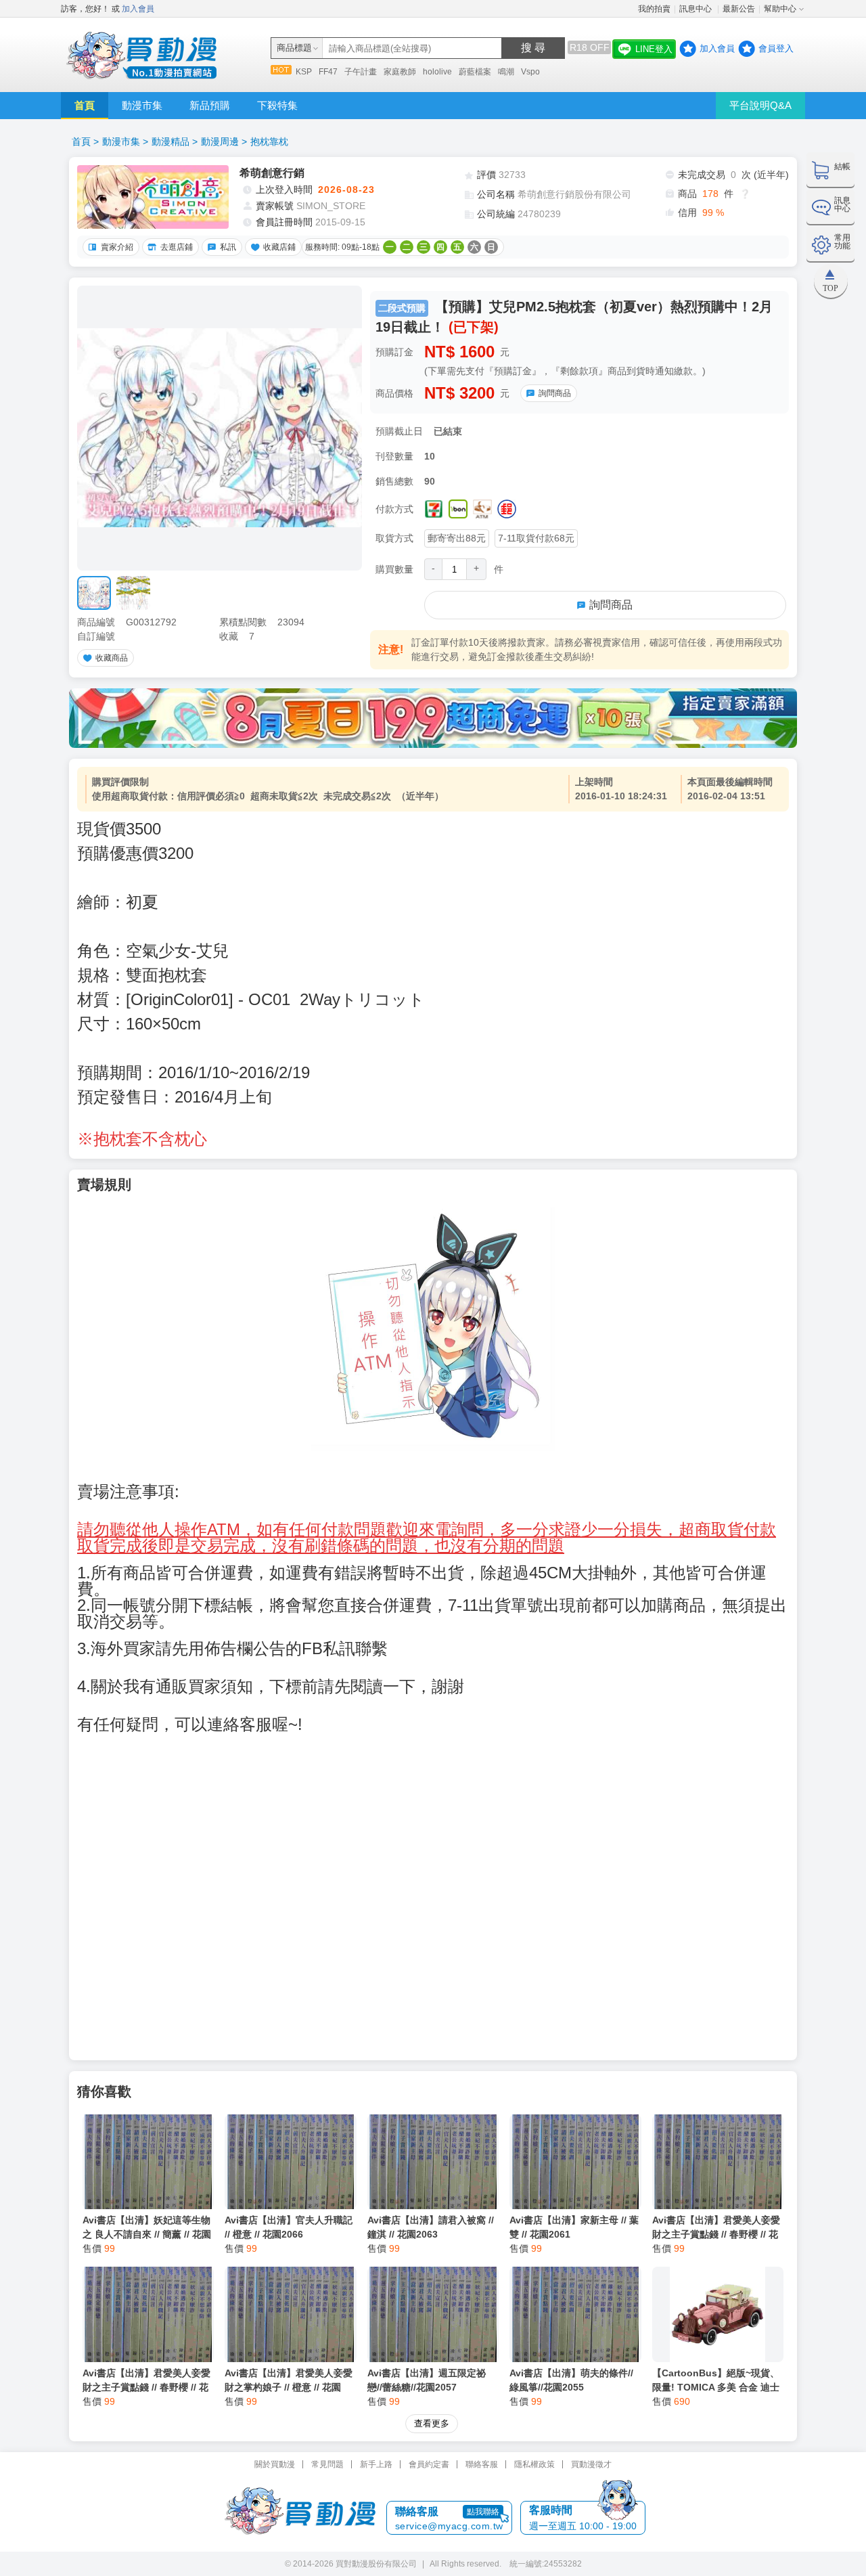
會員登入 (776, 48)
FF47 (328, 72)
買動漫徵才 (591, 2464)
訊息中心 (697, 9)
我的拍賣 (654, 9)
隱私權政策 (534, 2464)
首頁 (85, 105)
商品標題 (294, 48)
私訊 (228, 247)
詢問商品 (555, 393)
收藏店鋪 (279, 247)
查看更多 (432, 2423)
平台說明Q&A (760, 105)
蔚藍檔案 (475, 72)
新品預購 (210, 105)
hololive (437, 72)
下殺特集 (277, 105)
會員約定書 (429, 2464)
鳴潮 (506, 72)
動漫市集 (142, 105)
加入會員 (138, 9)
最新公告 (739, 9)
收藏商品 (112, 658)
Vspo (530, 72)
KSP (304, 72)
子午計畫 (361, 72)
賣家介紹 (117, 247)
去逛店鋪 (177, 247)
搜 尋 (533, 48)
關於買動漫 (275, 2464)
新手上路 (376, 2464)
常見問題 (327, 2464)
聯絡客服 (482, 2464)
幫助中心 (780, 9)
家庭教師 (400, 72)
